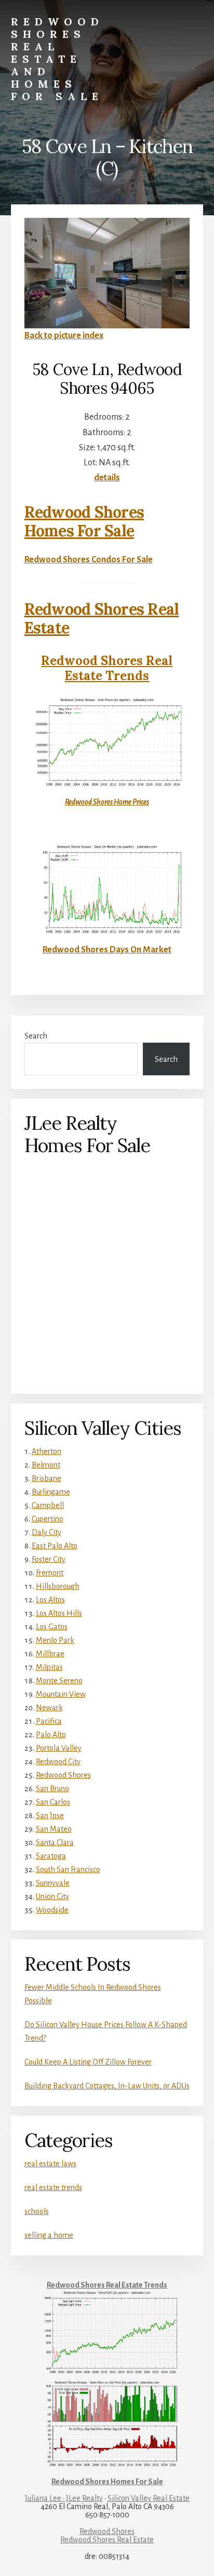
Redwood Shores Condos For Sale (89, 560)
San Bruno (52, 1789)
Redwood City (58, 1762)
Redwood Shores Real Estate (102, 618)
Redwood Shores (63, 1775)
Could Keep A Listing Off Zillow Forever (88, 2062)
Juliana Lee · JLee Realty (64, 2498)
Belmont (46, 1465)
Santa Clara (55, 1843)
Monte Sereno (59, 1681)
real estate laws (50, 2164)
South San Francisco (68, 1869)
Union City (52, 1896)
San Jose (50, 1816)
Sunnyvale (53, 1883)
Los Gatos (52, 1627)
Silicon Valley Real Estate (149, 2498)
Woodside (52, 1910)
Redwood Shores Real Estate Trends (107, 668)
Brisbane (46, 1478)
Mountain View (61, 1694)
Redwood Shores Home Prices (107, 802)
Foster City (49, 1559)
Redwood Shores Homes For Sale (84, 521)
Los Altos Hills (59, 1613)
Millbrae (50, 1654)
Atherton (46, 1451)
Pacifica (49, 1721)
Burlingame (51, 1492)
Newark (49, 1708)
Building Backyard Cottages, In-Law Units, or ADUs (107, 2086)
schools (37, 2211)
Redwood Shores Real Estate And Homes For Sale (57, 59)
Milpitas (49, 1667)
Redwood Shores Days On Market (107, 950)
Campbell (48, 1505)
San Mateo (54, 1829)
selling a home (49, 2235)
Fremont (50, 1573)
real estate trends (53, 2187)
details (107, 478)
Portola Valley (59, 1748)
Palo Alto (51, 1735)
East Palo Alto (55, 1546)
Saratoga (51, 1856)
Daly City (46, 1532)
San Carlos (53, 1802)
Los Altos (50, 1600)
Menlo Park (55, 1640)
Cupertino (48, 1519)
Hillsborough (58, 1586)
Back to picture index (64, 336)
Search (36, 1036)
